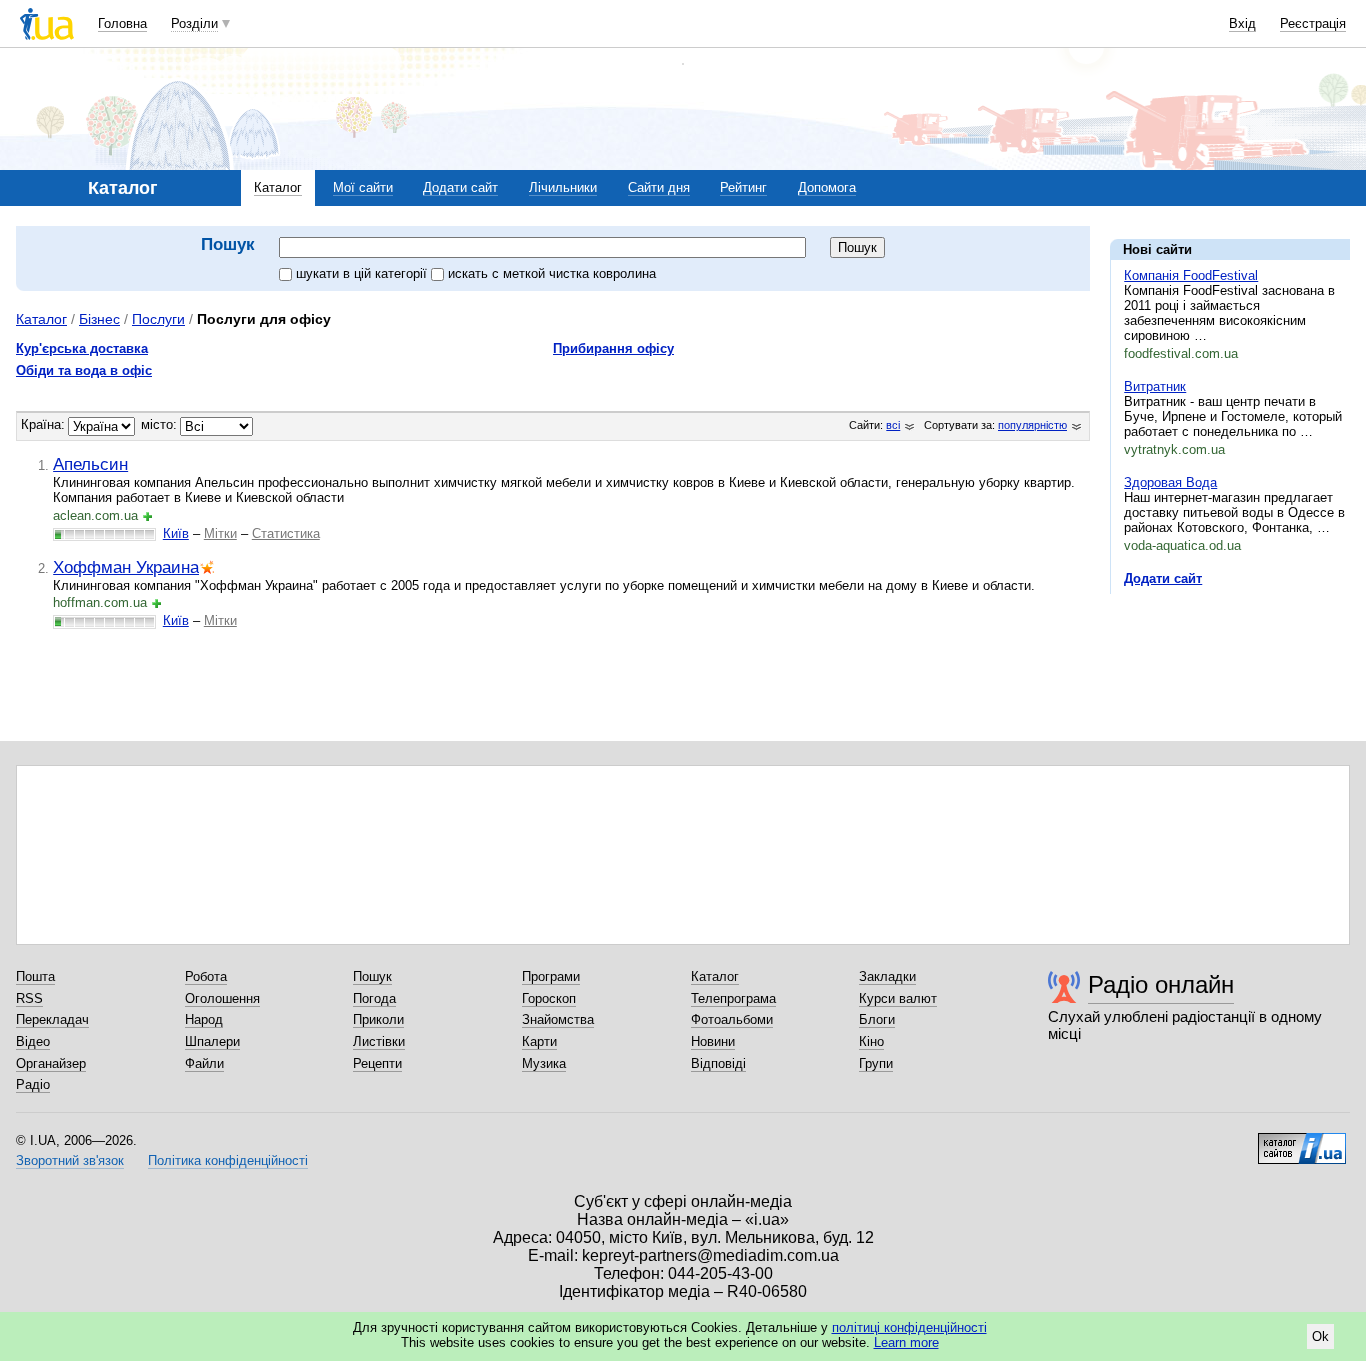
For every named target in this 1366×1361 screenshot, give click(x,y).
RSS (29, 998)
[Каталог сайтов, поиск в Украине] (1302, 1141)
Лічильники (563, 187)
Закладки (887, 976)
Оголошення (222, 998)
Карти (539, 1041)
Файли (204, 1063)
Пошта (35, 976)
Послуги (158, 319)
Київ (176, 533)
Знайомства (558, 1019)
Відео (33, 1041)
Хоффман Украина (126, 567)
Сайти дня (659, 187)
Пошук (372, 976)
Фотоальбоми (732, 1019)
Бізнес (99, 319)
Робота (206, 976)
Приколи (378, 1019)
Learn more (906, 1342)
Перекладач (52, 1019)
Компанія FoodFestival (1191, 275)
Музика (544, 1063)
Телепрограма (733, 998)
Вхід (1242, 23)
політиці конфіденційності (909, 1327)
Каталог (278, 187)
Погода (374, 998)
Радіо (33, 1084)
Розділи (194, 23)
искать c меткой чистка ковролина (552, 273)
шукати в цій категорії (363, 273)
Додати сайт (460, 187)
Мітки (220, 533)
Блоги (877, 1019)
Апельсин (90, 464)
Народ (204, 1019)
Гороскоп (549, 998)
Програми (551, 976)
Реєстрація (1313, 23)
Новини (713, 1041)
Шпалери (212, 1041)
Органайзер (51, 1063)
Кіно (871, 1041)
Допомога (827, 187)
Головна (122, 23)
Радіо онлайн (1161, 984)
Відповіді (718, 1063)
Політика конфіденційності (228, 1160)
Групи (876, 1063)
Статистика (286, 533)
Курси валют (898, 998)
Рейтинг (743, 187)
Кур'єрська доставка (82, 348)
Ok (1320, 1336)
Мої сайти (363, 187)
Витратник (1155, 386)
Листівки (379, 1041)
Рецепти (377, 1063)
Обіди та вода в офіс (84, 370)
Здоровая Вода (1170, 482)
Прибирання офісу (613, 348)
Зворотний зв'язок (70, 1160)
